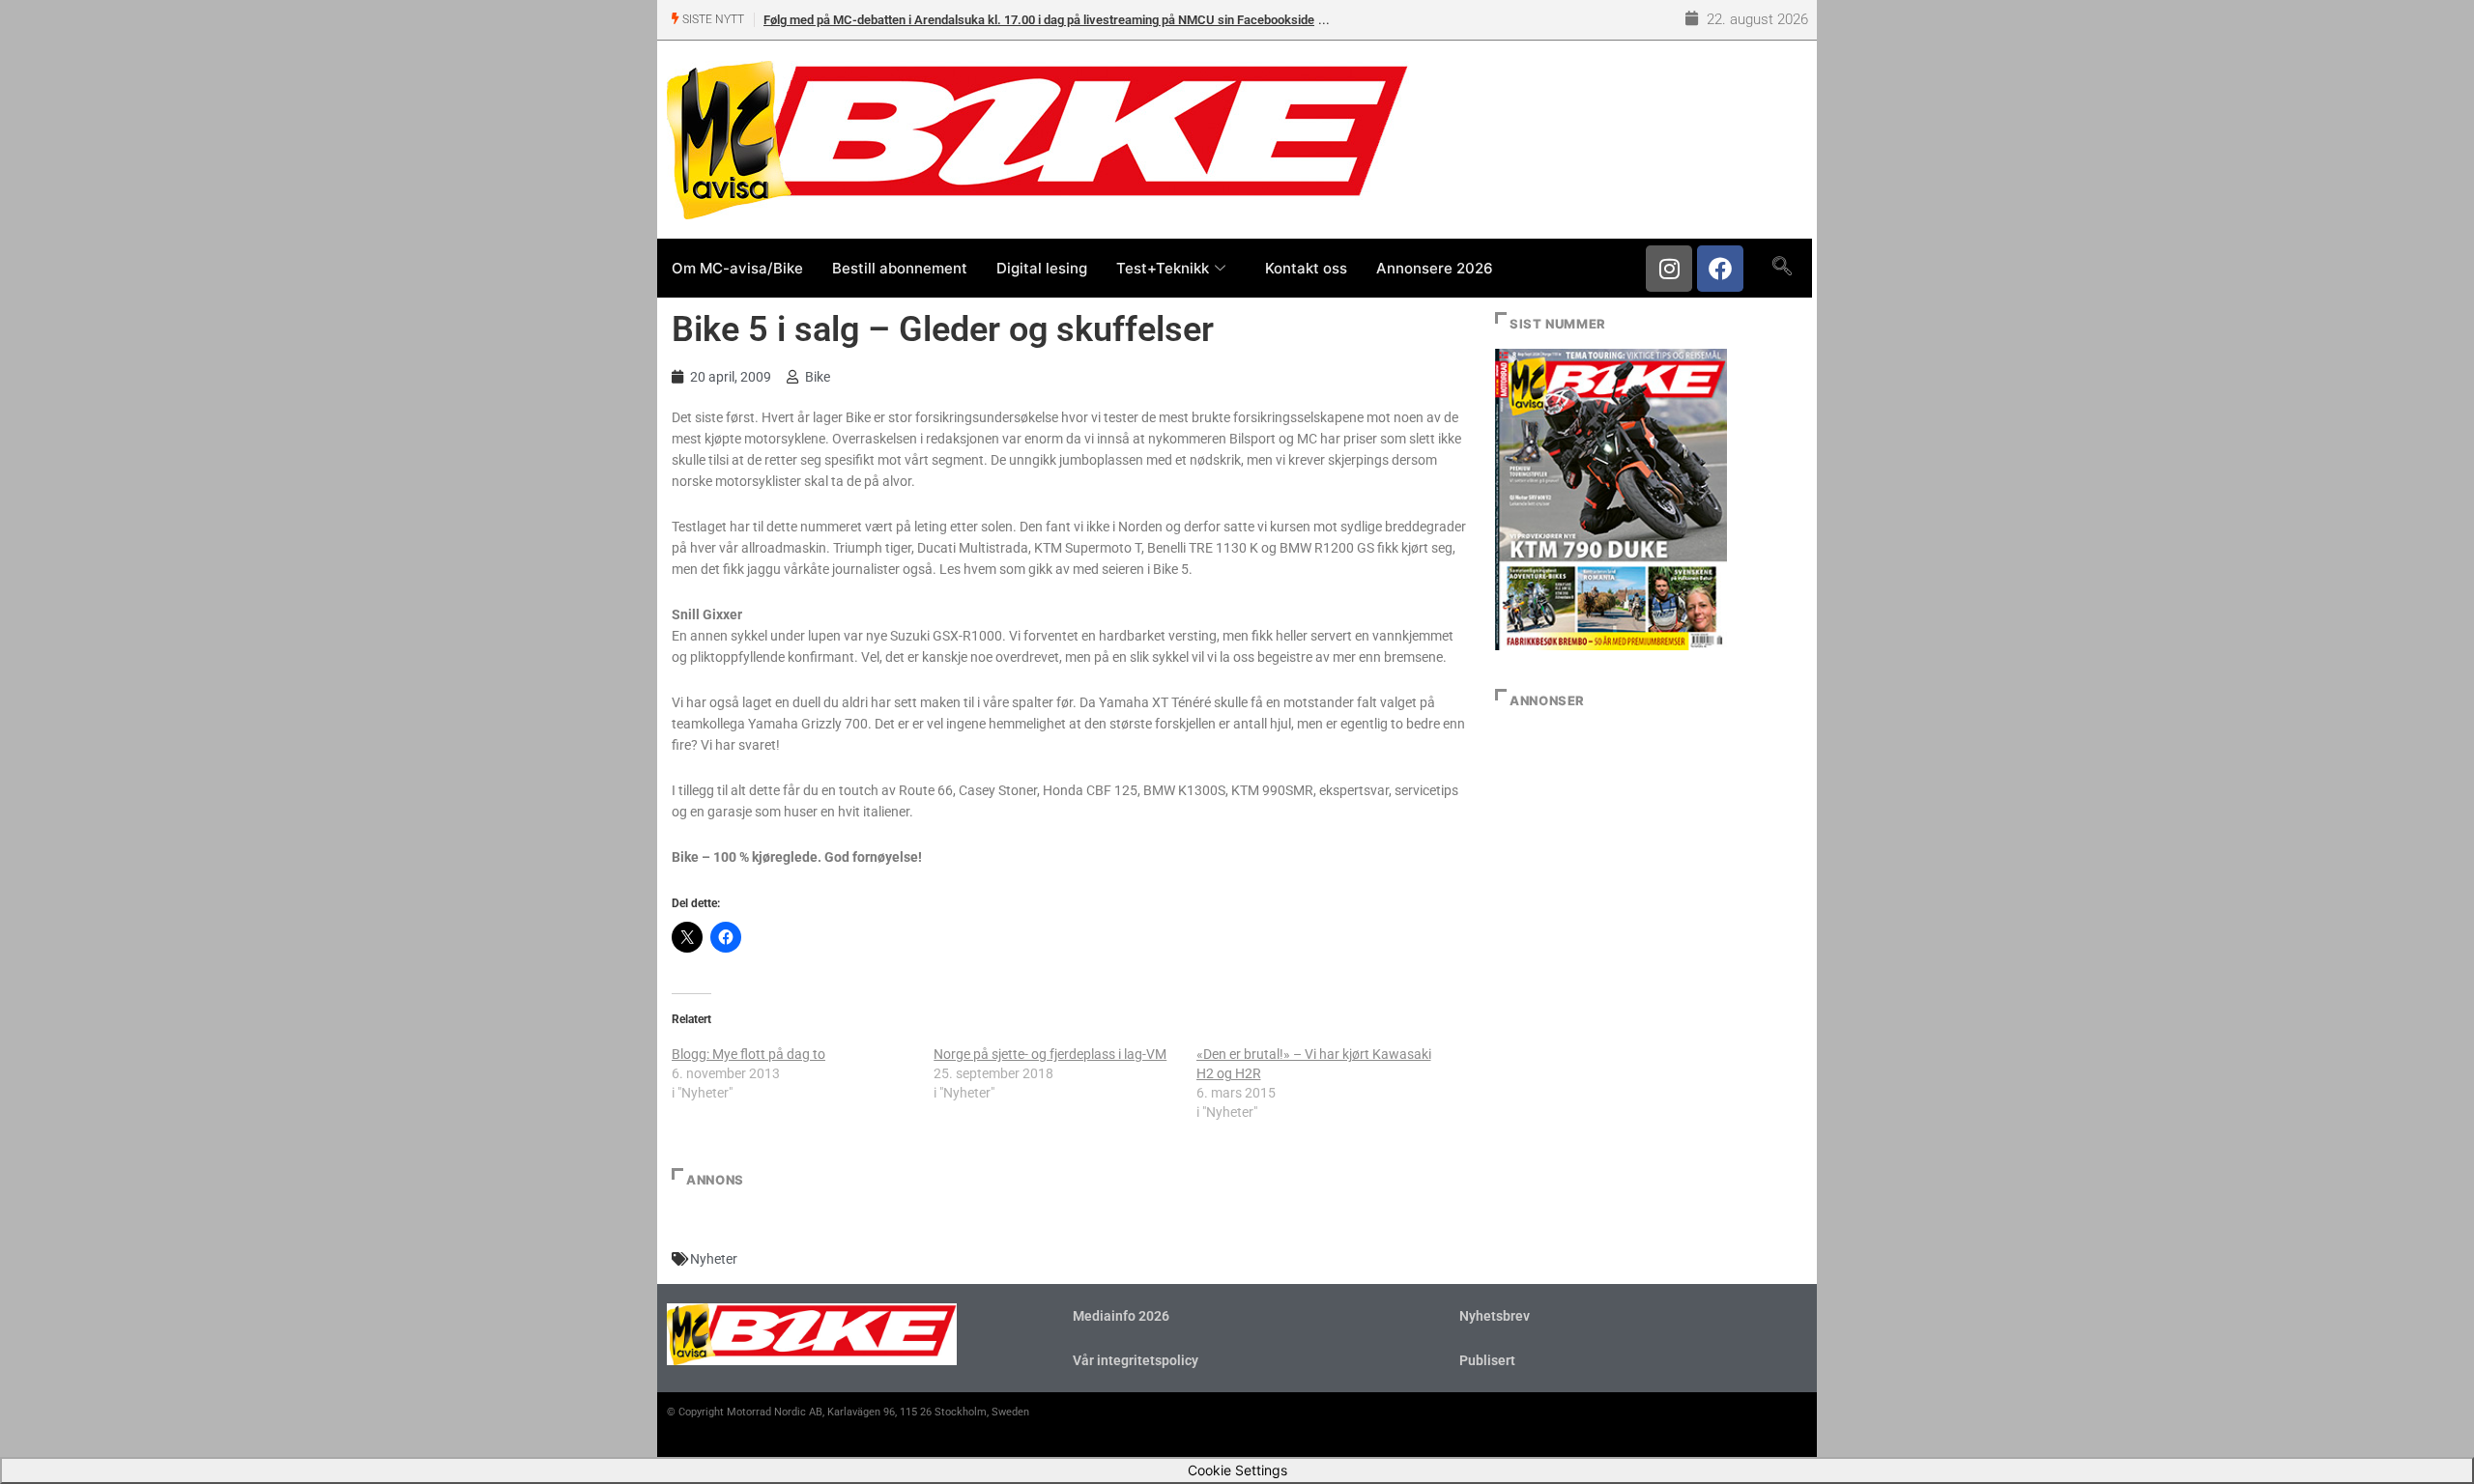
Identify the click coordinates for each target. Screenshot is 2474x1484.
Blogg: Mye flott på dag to (748, 1054)
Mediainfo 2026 (1121, 1316)
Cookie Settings (1237, 1470)
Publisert (1487, 1360)
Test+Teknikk (1163, 268)
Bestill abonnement (900, 268)
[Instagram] (1669, 269)
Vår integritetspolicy (1136, 1360)
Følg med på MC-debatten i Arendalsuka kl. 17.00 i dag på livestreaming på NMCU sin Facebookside (1039, 20)
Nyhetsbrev (1495, 1316)
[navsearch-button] (1782, 268)
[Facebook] (1720, 269)
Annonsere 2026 (1435, 268)
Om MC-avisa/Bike (737, 268)
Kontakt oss (1306, 268)
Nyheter (714, 1259)
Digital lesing (1042, 268)
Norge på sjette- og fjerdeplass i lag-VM (1050, 1054)
